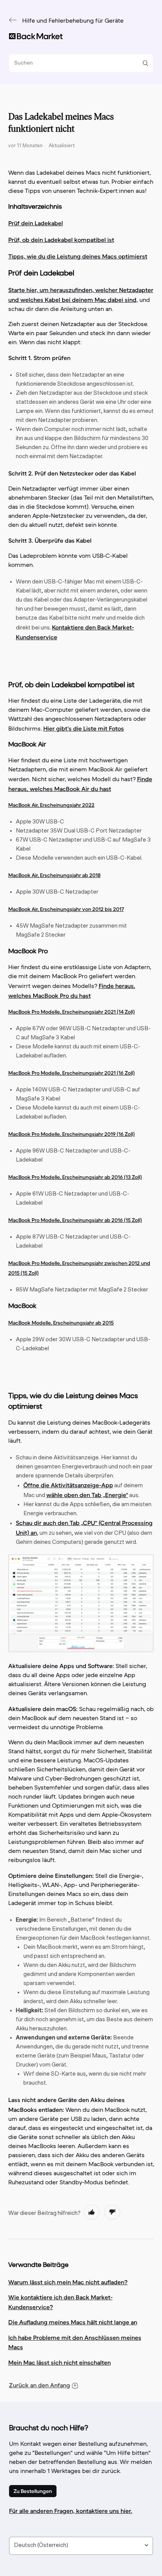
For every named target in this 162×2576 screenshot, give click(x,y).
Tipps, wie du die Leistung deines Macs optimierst (78, 256)
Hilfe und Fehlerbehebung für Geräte (73, 21)
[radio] (92, 2212)
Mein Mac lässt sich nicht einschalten (60, 2362)
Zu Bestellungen (33, 2491)
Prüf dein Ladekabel (36, 223)
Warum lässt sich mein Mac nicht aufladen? (68, 2282)
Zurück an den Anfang (40, 2385)
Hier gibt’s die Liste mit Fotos (84, 728)
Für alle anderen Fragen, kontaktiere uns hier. (71, 2511)
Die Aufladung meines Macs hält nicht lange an (73, 2322)
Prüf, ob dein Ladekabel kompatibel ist (61, 240)
